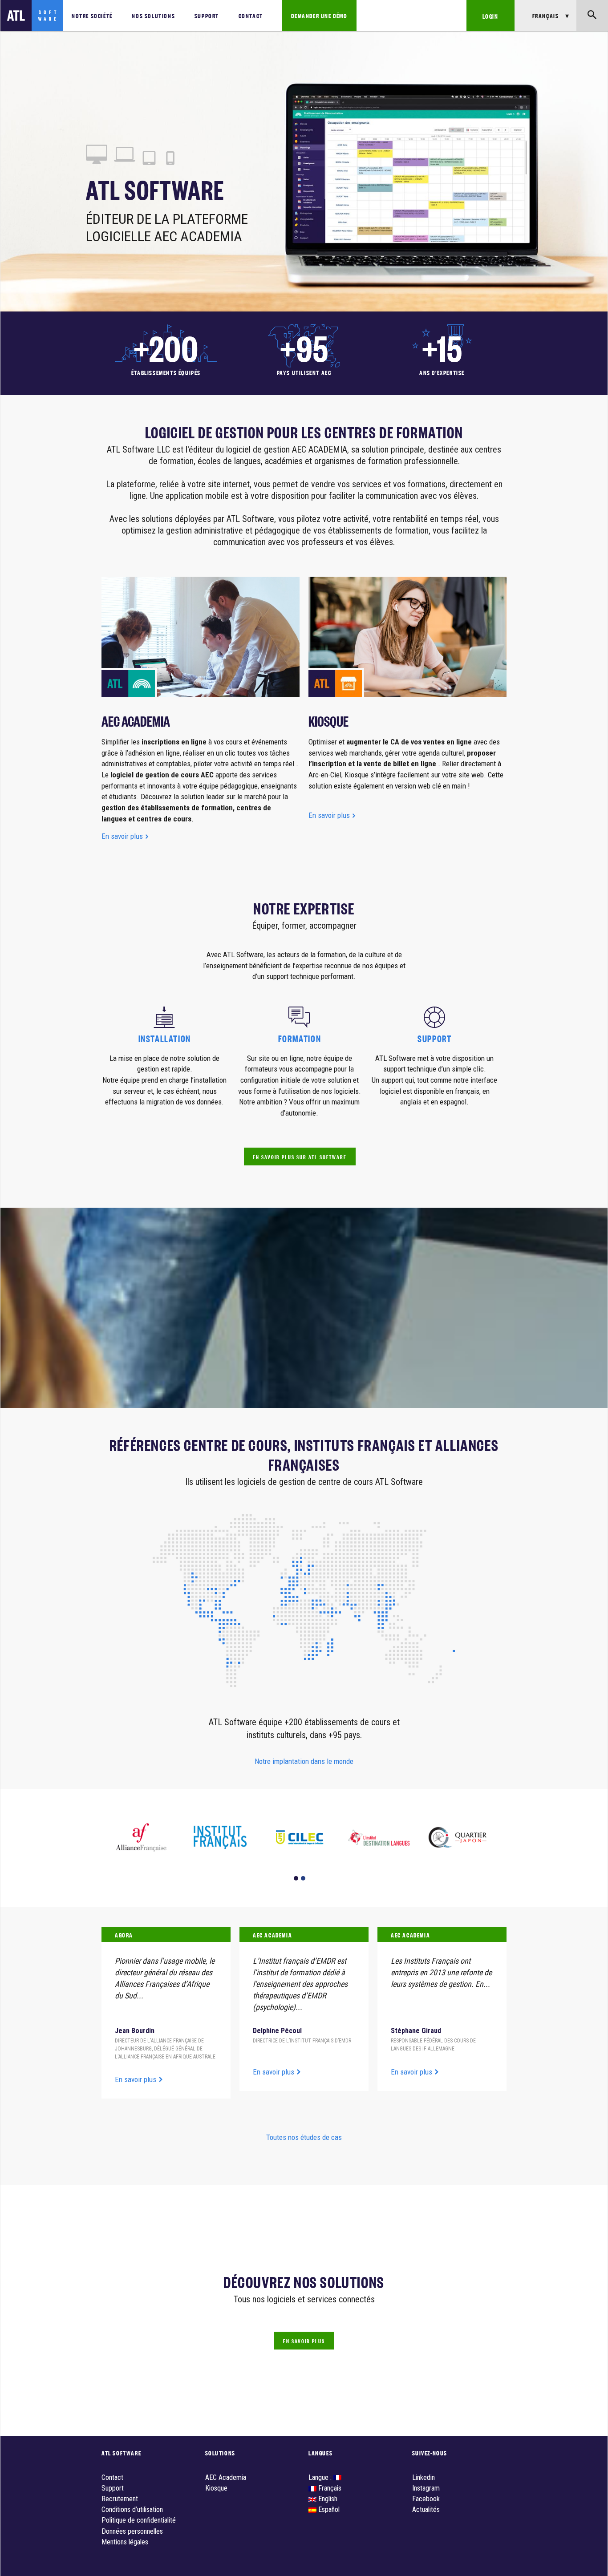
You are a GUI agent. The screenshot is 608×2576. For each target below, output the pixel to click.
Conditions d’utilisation (132, 2509)
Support (207, 15)
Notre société (92, 15)
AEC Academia (226, 2477)
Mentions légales (125, 2542)
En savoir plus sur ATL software (300, 1157)
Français (329, 2488)
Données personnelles (132, 2531)
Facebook (426, 2499)
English (327, 2499)
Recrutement (120, 2499)
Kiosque (216, 2488)
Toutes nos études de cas (304, 2137)
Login (490, 16)
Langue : (321, 2477)
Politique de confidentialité (139, 2520)
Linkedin (424, 2477)
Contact (251, 15)
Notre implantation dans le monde (304, 1761)
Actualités (426, 2509)
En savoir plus (123, 836)
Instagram (426, 2488)
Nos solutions (153, 15)
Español (328, 2509)
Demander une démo (319, 15)
